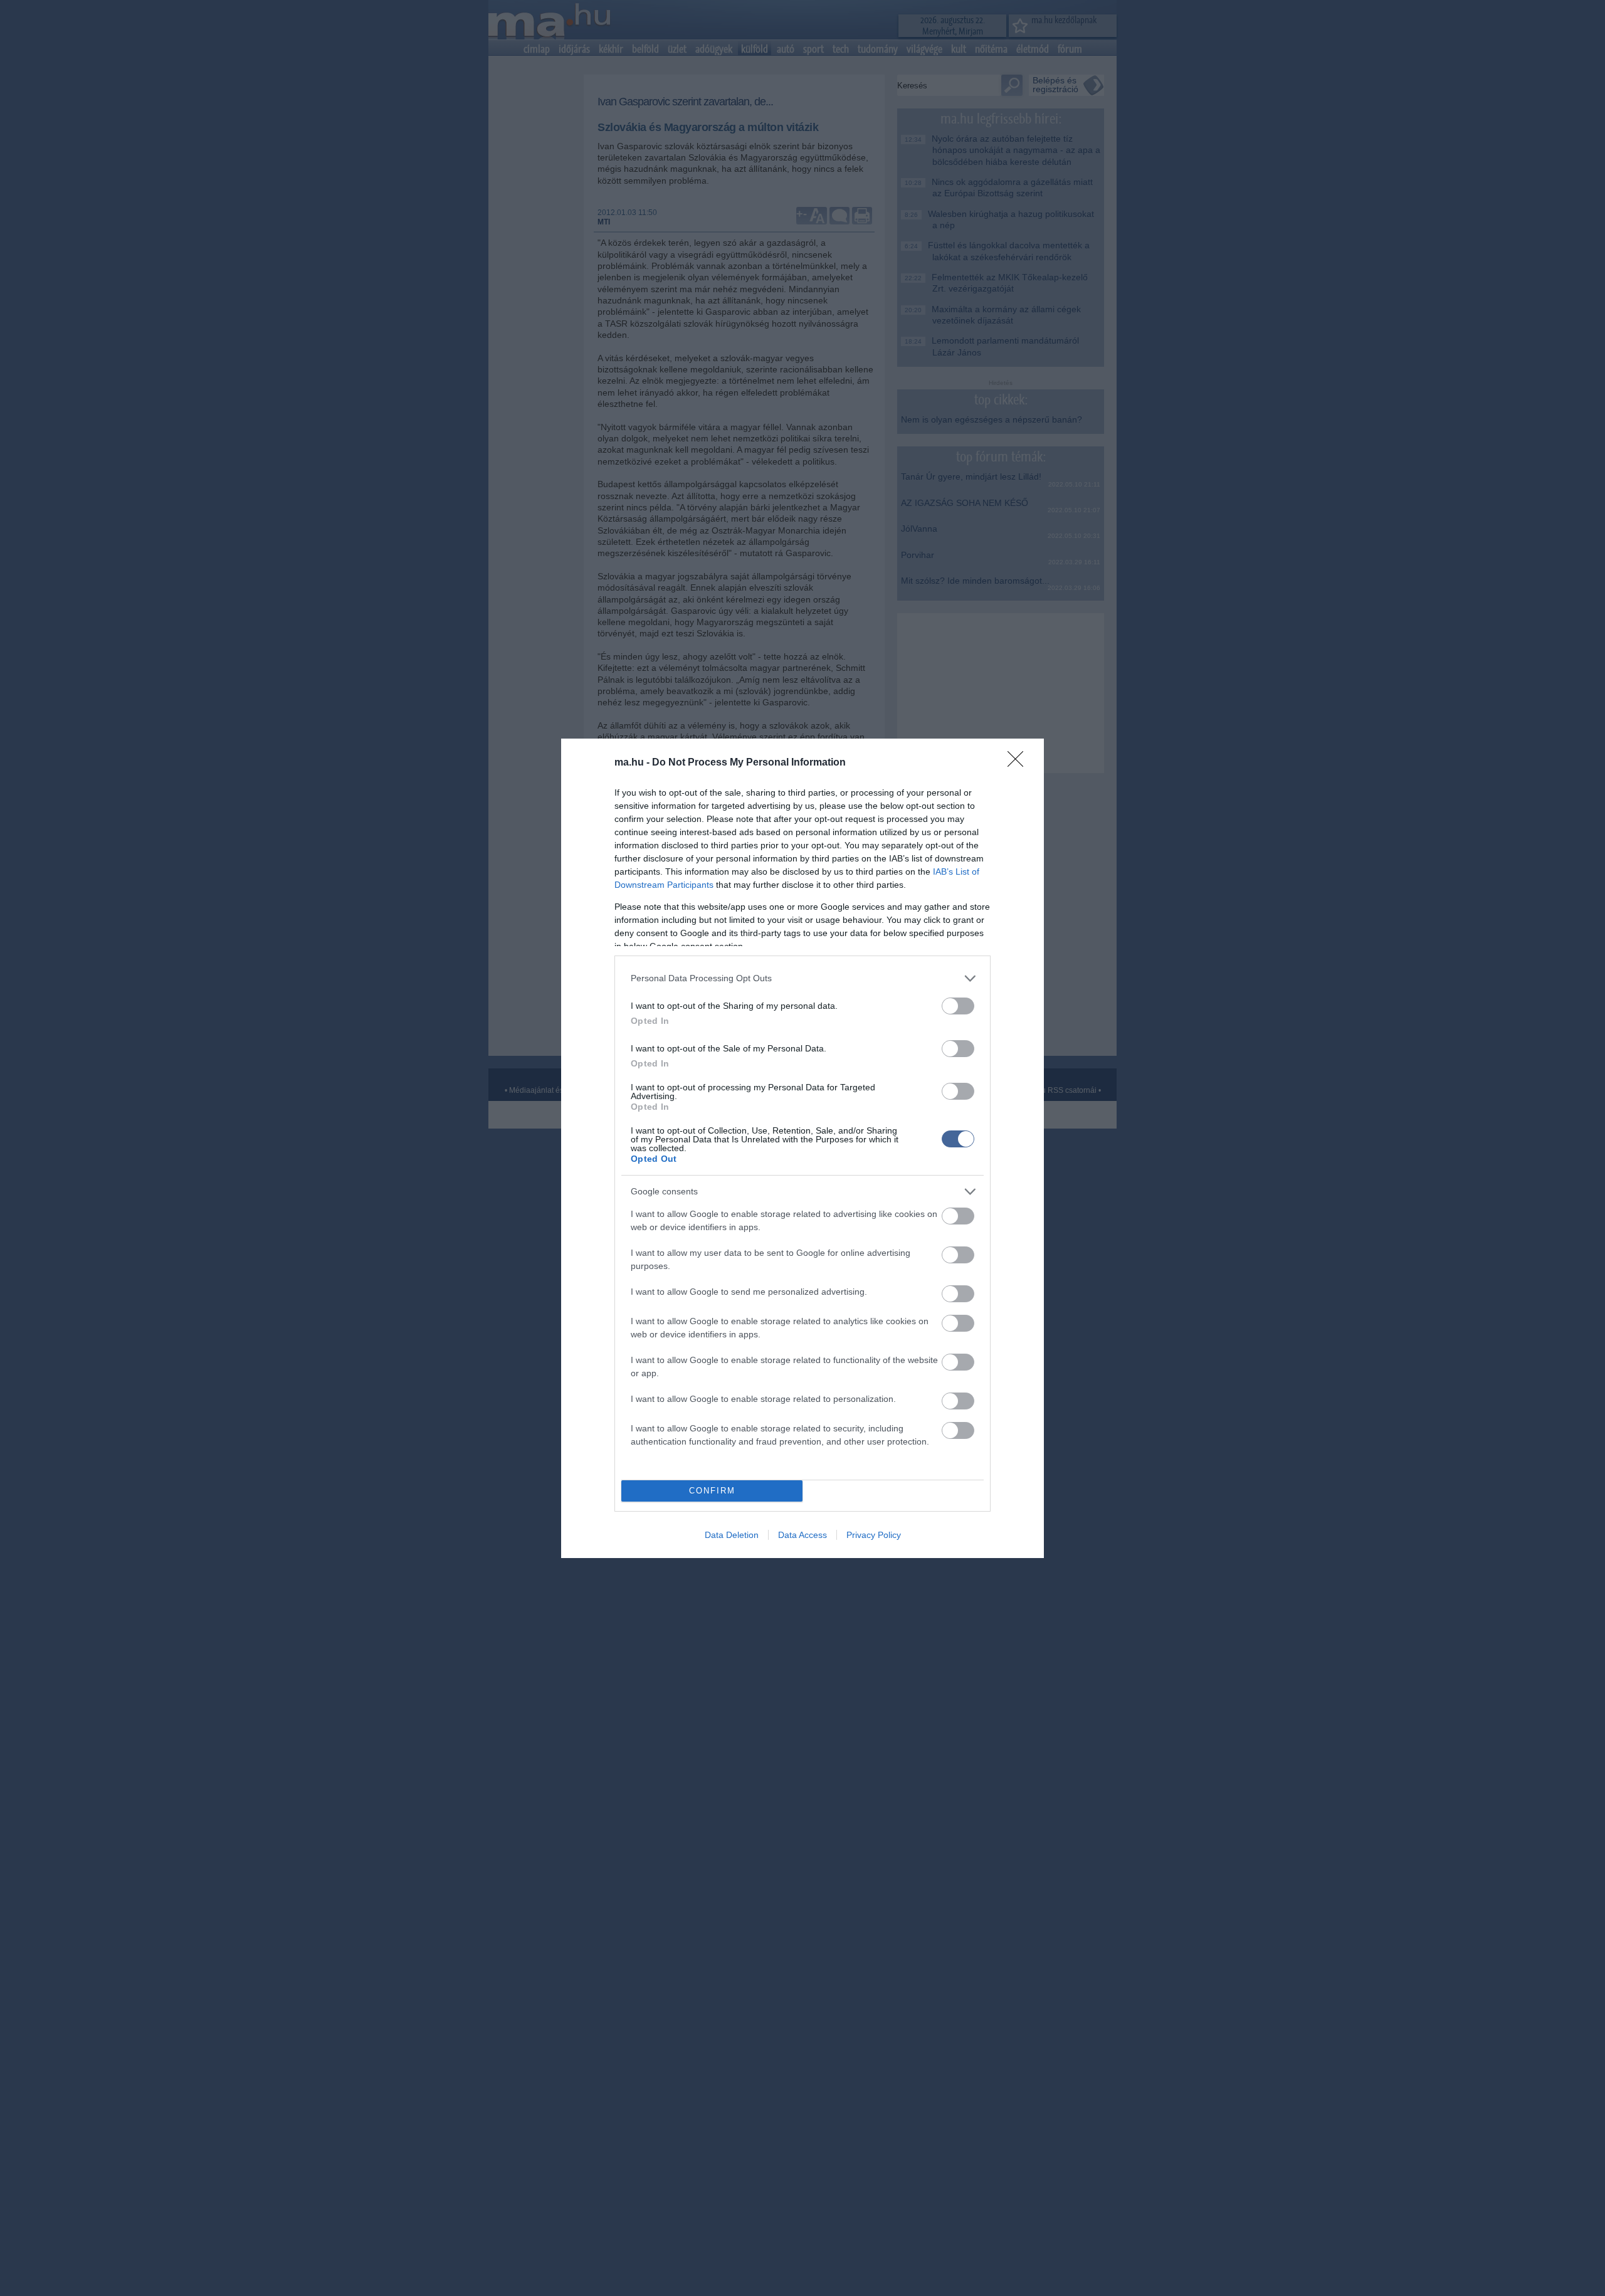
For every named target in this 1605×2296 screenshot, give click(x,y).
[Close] (1019, 763)
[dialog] (802, 1148)
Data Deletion (732, 1535)
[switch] (958, 1006)
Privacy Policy (874, 1535)
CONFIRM (712, 1491)
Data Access (802, 1535)
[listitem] (802, 978)
